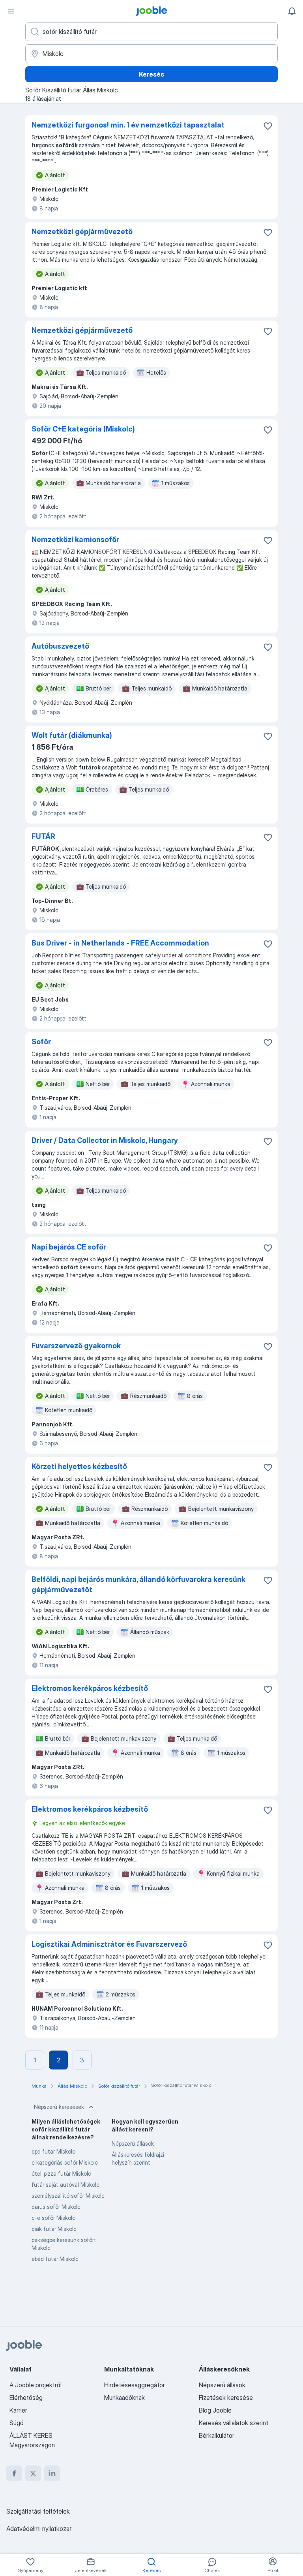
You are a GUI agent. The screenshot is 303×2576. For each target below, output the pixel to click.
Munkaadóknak (124, 2398)
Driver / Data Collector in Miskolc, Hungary (105, 1140)
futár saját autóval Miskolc (65, 2185)
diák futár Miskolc (54, 2229)
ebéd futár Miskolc (55, 2259)
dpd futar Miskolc (53, 2151)
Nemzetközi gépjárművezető (82, 232)
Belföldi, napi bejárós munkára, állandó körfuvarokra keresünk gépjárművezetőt (138, 1584)
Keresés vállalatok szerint (234, 2423)
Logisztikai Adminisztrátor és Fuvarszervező (109, 1944)
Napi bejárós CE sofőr (69, 1247)
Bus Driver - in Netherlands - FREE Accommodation (120, 943)
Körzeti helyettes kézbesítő (79, 1466)
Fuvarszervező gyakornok (76, 1346)
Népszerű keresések (59, 2107)
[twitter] (33, 2473)
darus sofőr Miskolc (56, 2207)
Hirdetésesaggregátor (135, 2385)
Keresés (151, 74)
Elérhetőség (26, 2398)
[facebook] (14, 2473)
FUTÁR (43, 836)
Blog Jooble (215, 2410)
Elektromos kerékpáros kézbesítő (90, 1688)
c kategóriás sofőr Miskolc (65, 2162)
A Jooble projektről (36, 2385)
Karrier (18, 2410)
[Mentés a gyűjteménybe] (268, 126)
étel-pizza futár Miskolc (61, 2174)
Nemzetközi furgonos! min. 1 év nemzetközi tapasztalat (128, 125)
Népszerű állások (133, 2144)
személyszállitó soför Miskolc (68, 2196)
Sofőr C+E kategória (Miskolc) (83, 429)
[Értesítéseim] (292, 11)
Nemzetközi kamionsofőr (75, 539)
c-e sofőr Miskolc (53, 2218)
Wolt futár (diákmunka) (72, 735)
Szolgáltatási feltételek (38, 2511)
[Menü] (11, 11)
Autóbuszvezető (60, 646)
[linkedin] (52, 2473)
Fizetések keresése (226, 2398)
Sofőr (41, 1042)
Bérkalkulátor (217, 2435)
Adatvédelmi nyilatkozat (39, 2529)
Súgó (17, 2423)
